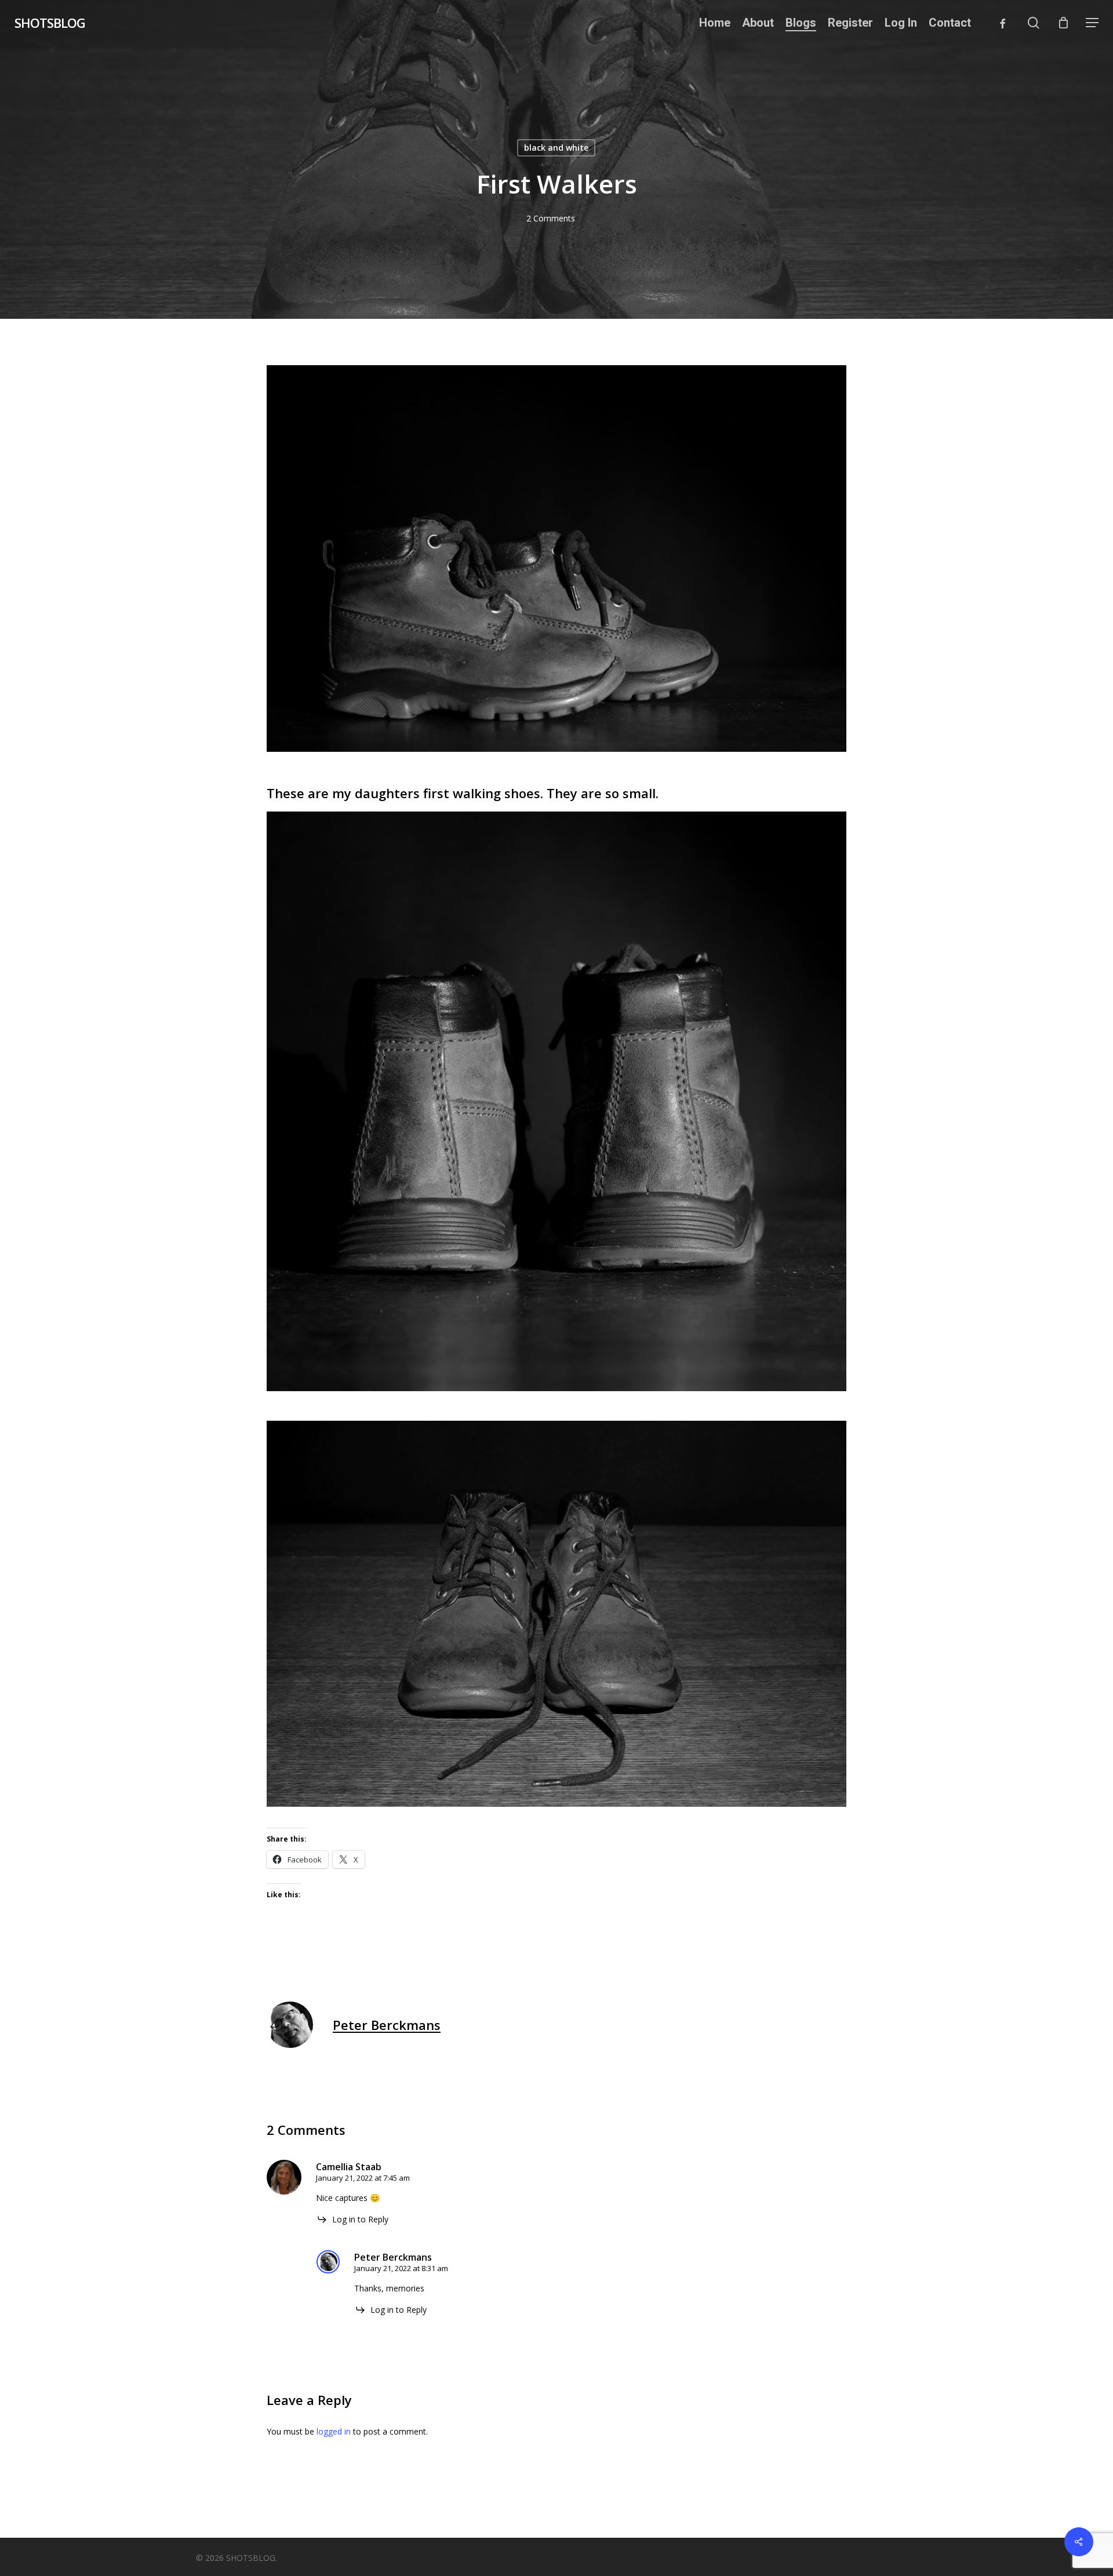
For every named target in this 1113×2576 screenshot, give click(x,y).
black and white (556, 148)
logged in (334, 2431)
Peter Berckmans (387, 2025)
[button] (1092, 23)
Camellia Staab (349, 2167)
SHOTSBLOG (50, 23)
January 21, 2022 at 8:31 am (401, 2268)
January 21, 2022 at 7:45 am (363, 2178)
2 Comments (551, 218)
